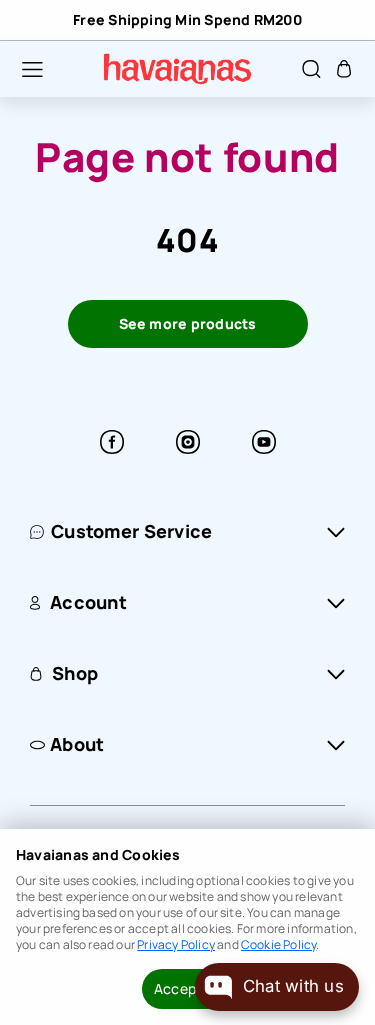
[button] (22, 69)
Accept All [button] (187, 988)
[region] (187, 20)
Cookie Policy (279, 944)
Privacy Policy (176, 944)
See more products (188, 323)
